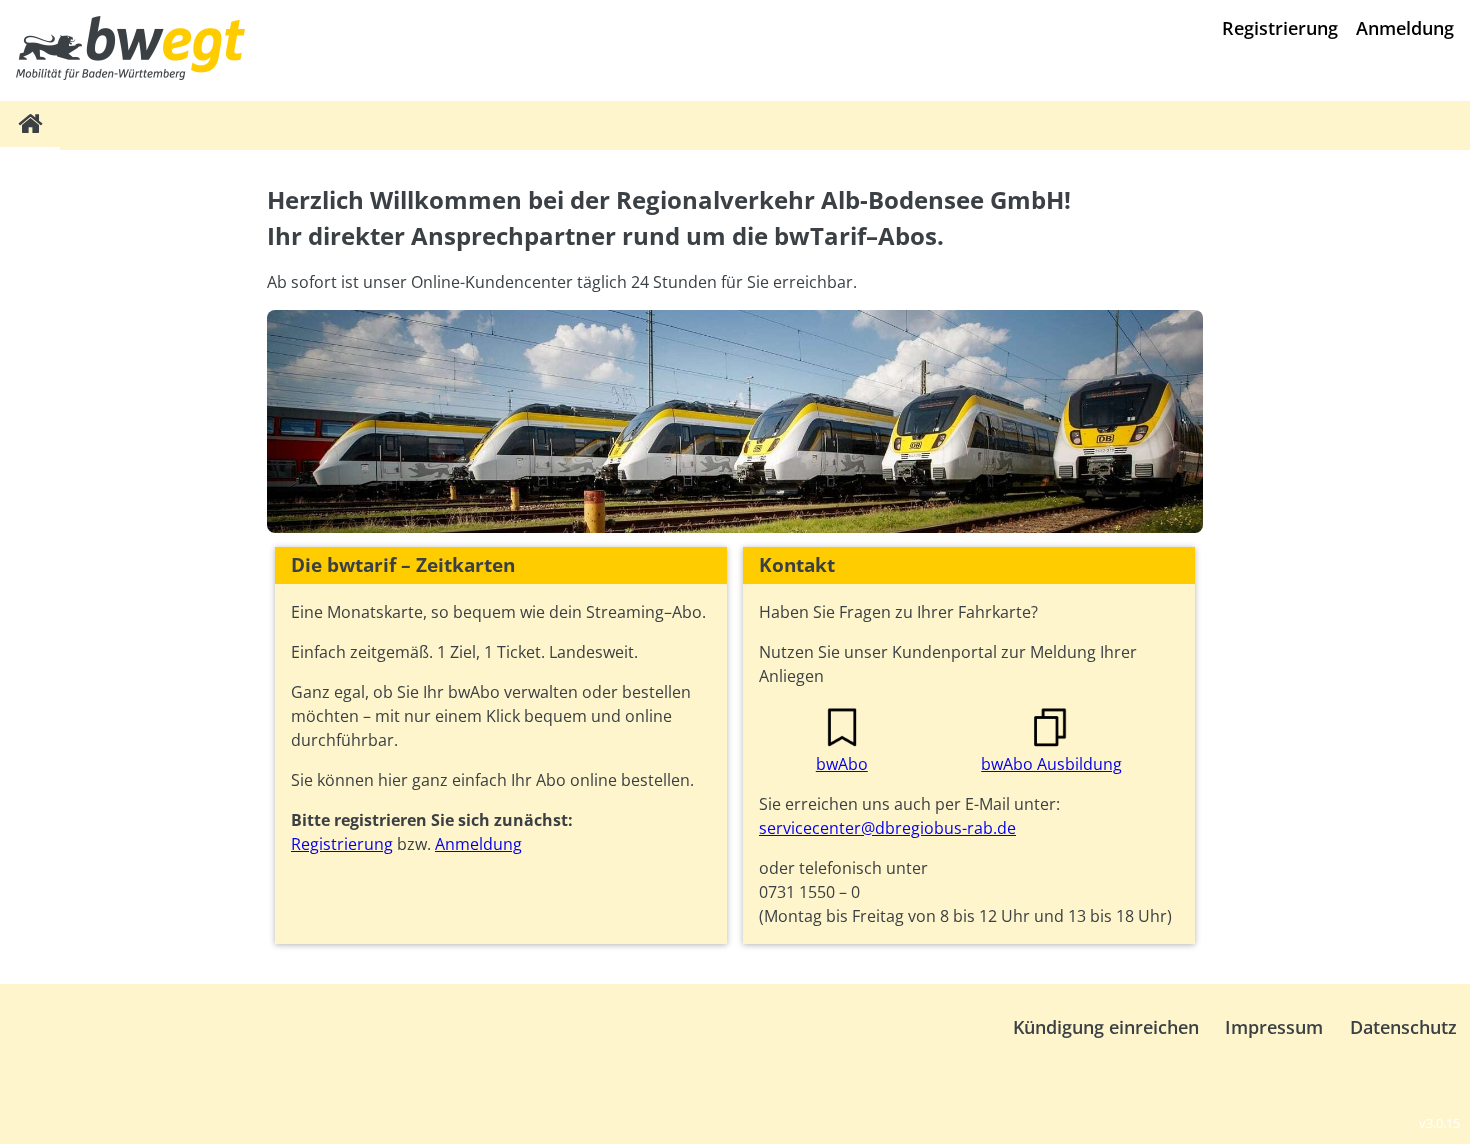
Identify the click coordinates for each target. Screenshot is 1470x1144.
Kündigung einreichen (1106, 1027)
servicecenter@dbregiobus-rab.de (887, 828)
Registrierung (1280, 28)
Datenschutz (1403, 1027)
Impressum (1274, 1027)
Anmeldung (1405, 28)
